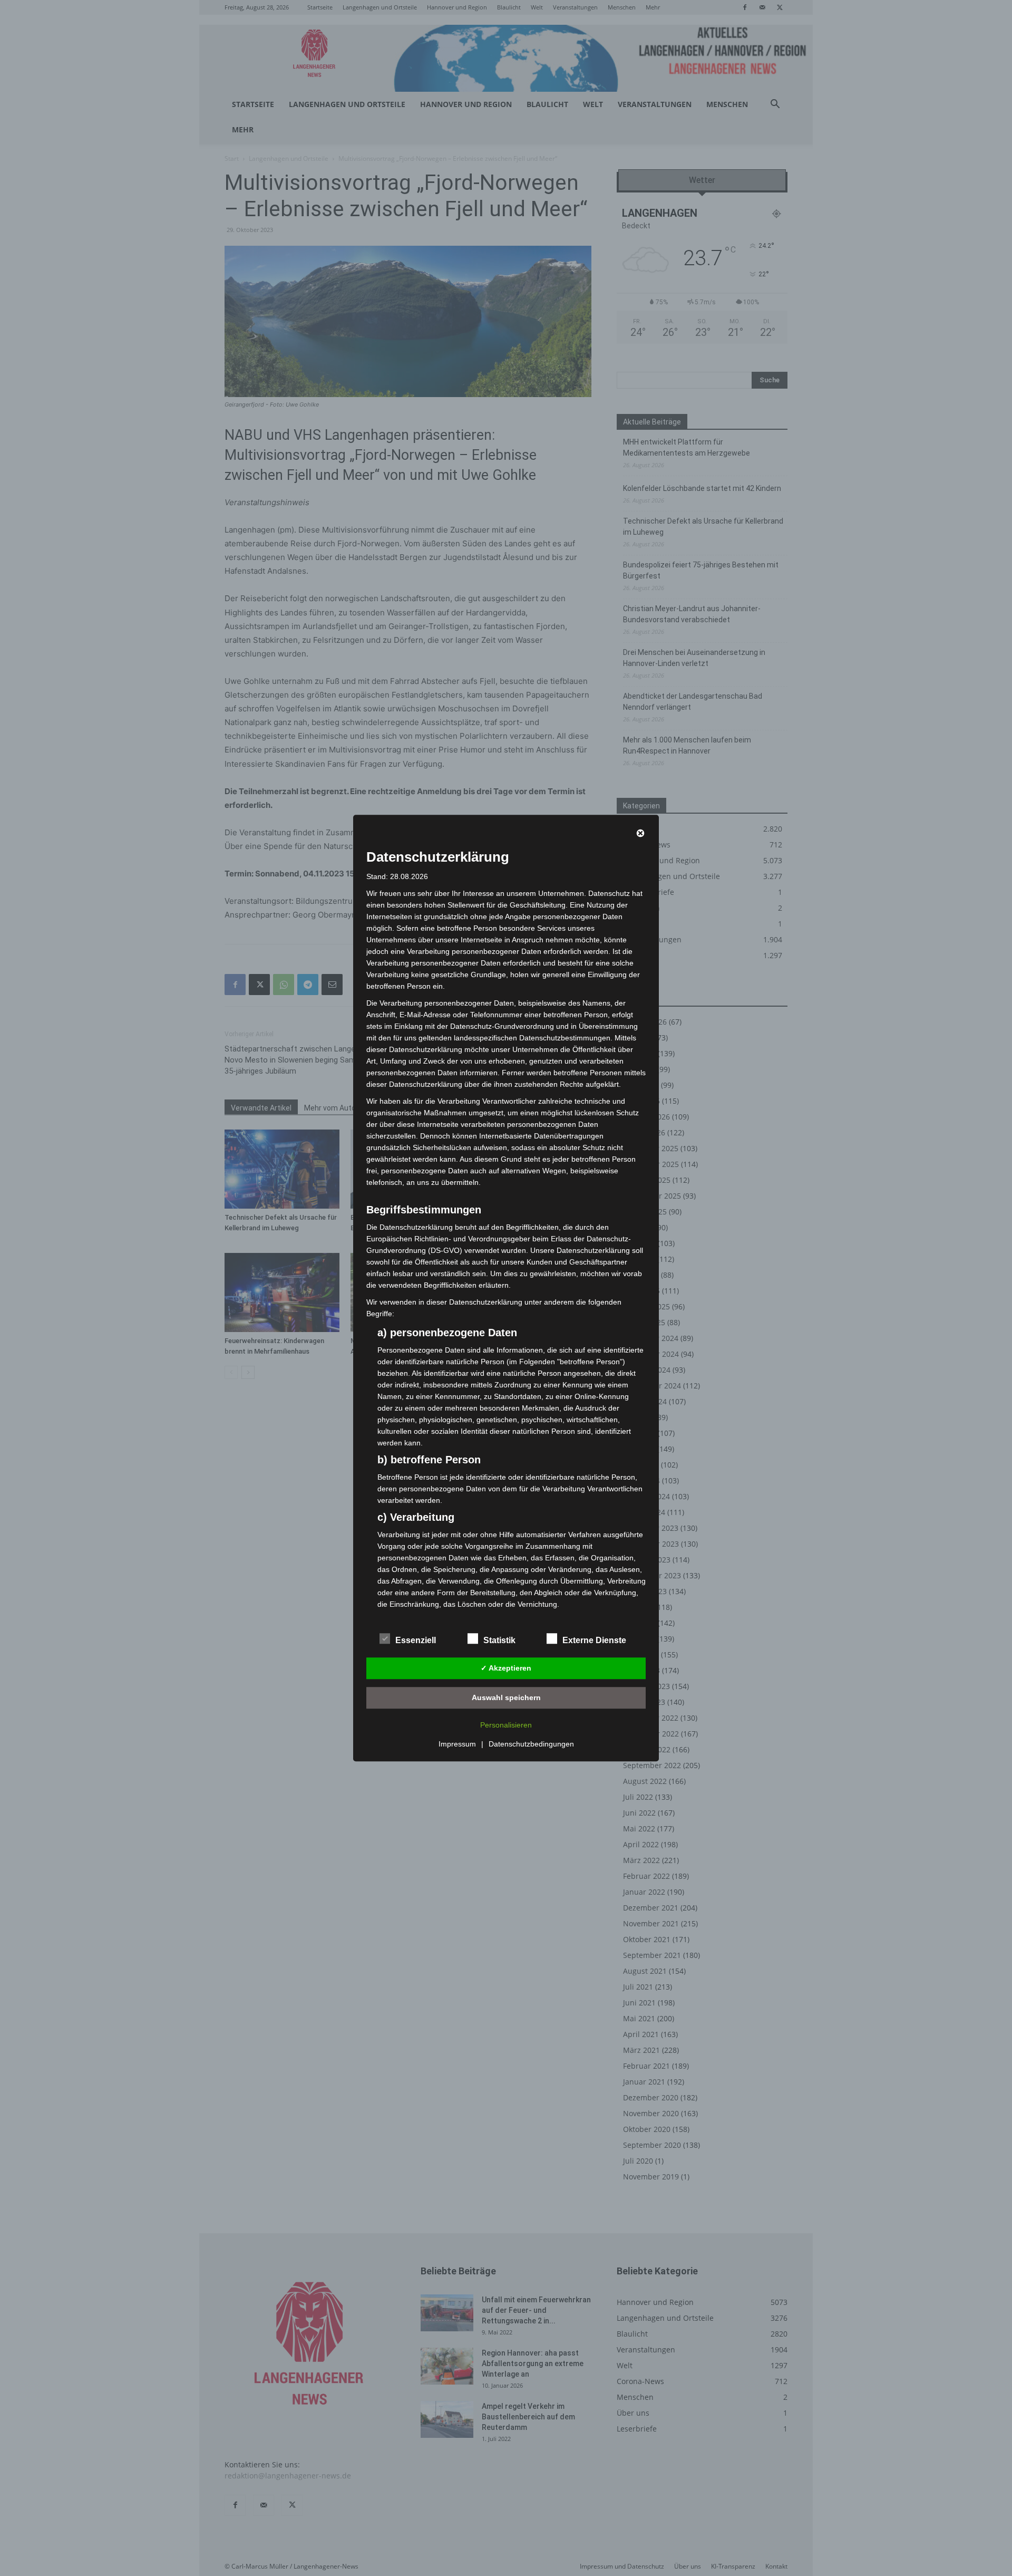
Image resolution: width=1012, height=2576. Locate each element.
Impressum (457, 1744)
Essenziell (416, 1640)
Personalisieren (506, 1725)
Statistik (499, 1640)
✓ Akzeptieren (506, 1668)
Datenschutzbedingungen (531, 1744)
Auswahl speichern (506, 1697)
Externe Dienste (594, 1640)
